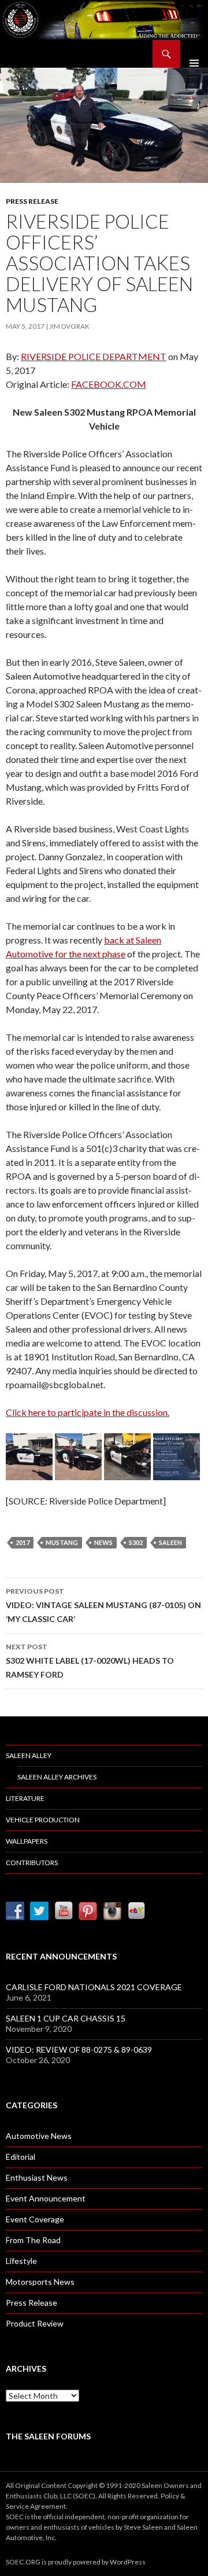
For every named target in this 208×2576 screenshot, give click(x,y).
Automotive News (39, 2136)
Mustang (62, 1542)
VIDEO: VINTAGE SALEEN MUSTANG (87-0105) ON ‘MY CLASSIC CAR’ (103, 1605)
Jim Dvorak (69, 326)
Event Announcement (46, 2198)
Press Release (32, 201)
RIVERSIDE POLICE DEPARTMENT (94, 356)
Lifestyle (21, 2261)
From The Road (33, 2240)
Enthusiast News (37, 2177)
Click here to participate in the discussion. (88, 1412)
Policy (170, 2496)
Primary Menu (194, 54)
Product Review (35, 2323)
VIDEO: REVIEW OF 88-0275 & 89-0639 (79, 2050)
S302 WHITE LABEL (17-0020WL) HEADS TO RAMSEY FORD (90, 1661)
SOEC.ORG (23, 2562)
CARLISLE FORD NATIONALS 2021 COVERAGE (94, 1987)
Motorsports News (40, 2282)
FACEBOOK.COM (109, 384)
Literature (25, 1798)
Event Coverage (35, 2219)
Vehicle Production (43, 1820)
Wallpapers (27, 1841)
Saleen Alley (29, 1755)
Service (17, 2506)
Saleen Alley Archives (57, 1777)
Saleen (170, 1542)
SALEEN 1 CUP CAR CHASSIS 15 (66, 2018)
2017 (23, 1542)
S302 (136, 1542)
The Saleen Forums (48, 2436)
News (103, 1542)
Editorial (21, 2157)
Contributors (32, 1863)
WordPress (128, 2562)
